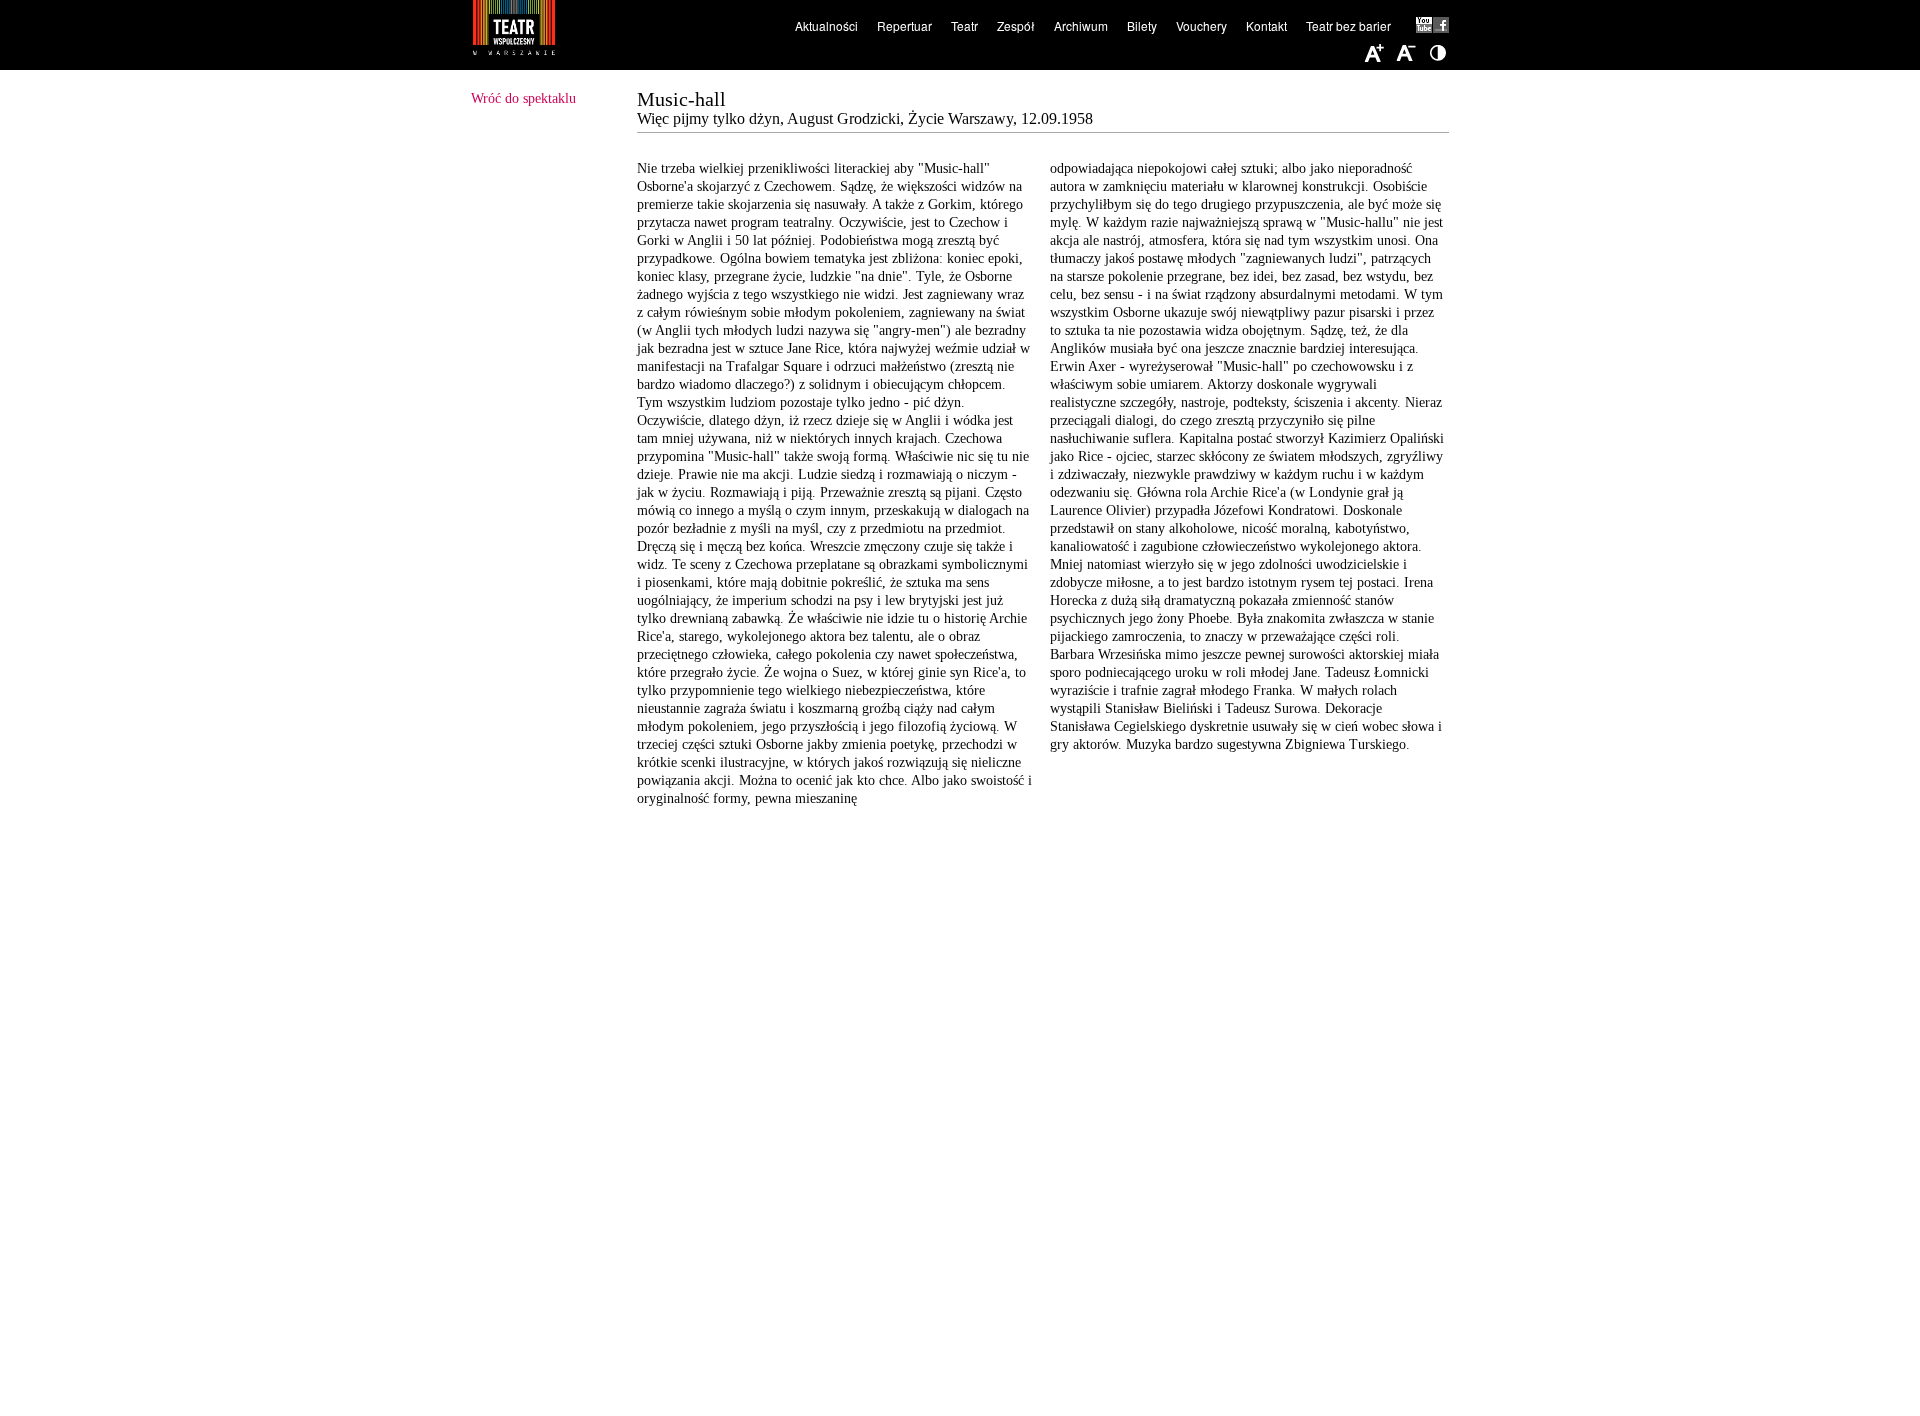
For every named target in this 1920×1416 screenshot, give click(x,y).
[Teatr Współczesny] (623, 31)
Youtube (1424, 25)
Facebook (1441, 25)
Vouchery (1201, 25)
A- (1406, 54)
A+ (1374, 54)
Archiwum (1081, 25)
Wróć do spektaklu (523, 98)
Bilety (1142, 25)
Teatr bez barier (1348, 25)
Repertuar (904, 25)
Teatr (964, 25)
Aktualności (826, 25)
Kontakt (1266, 25)
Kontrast (1438, 54)
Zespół (1016, 25)
